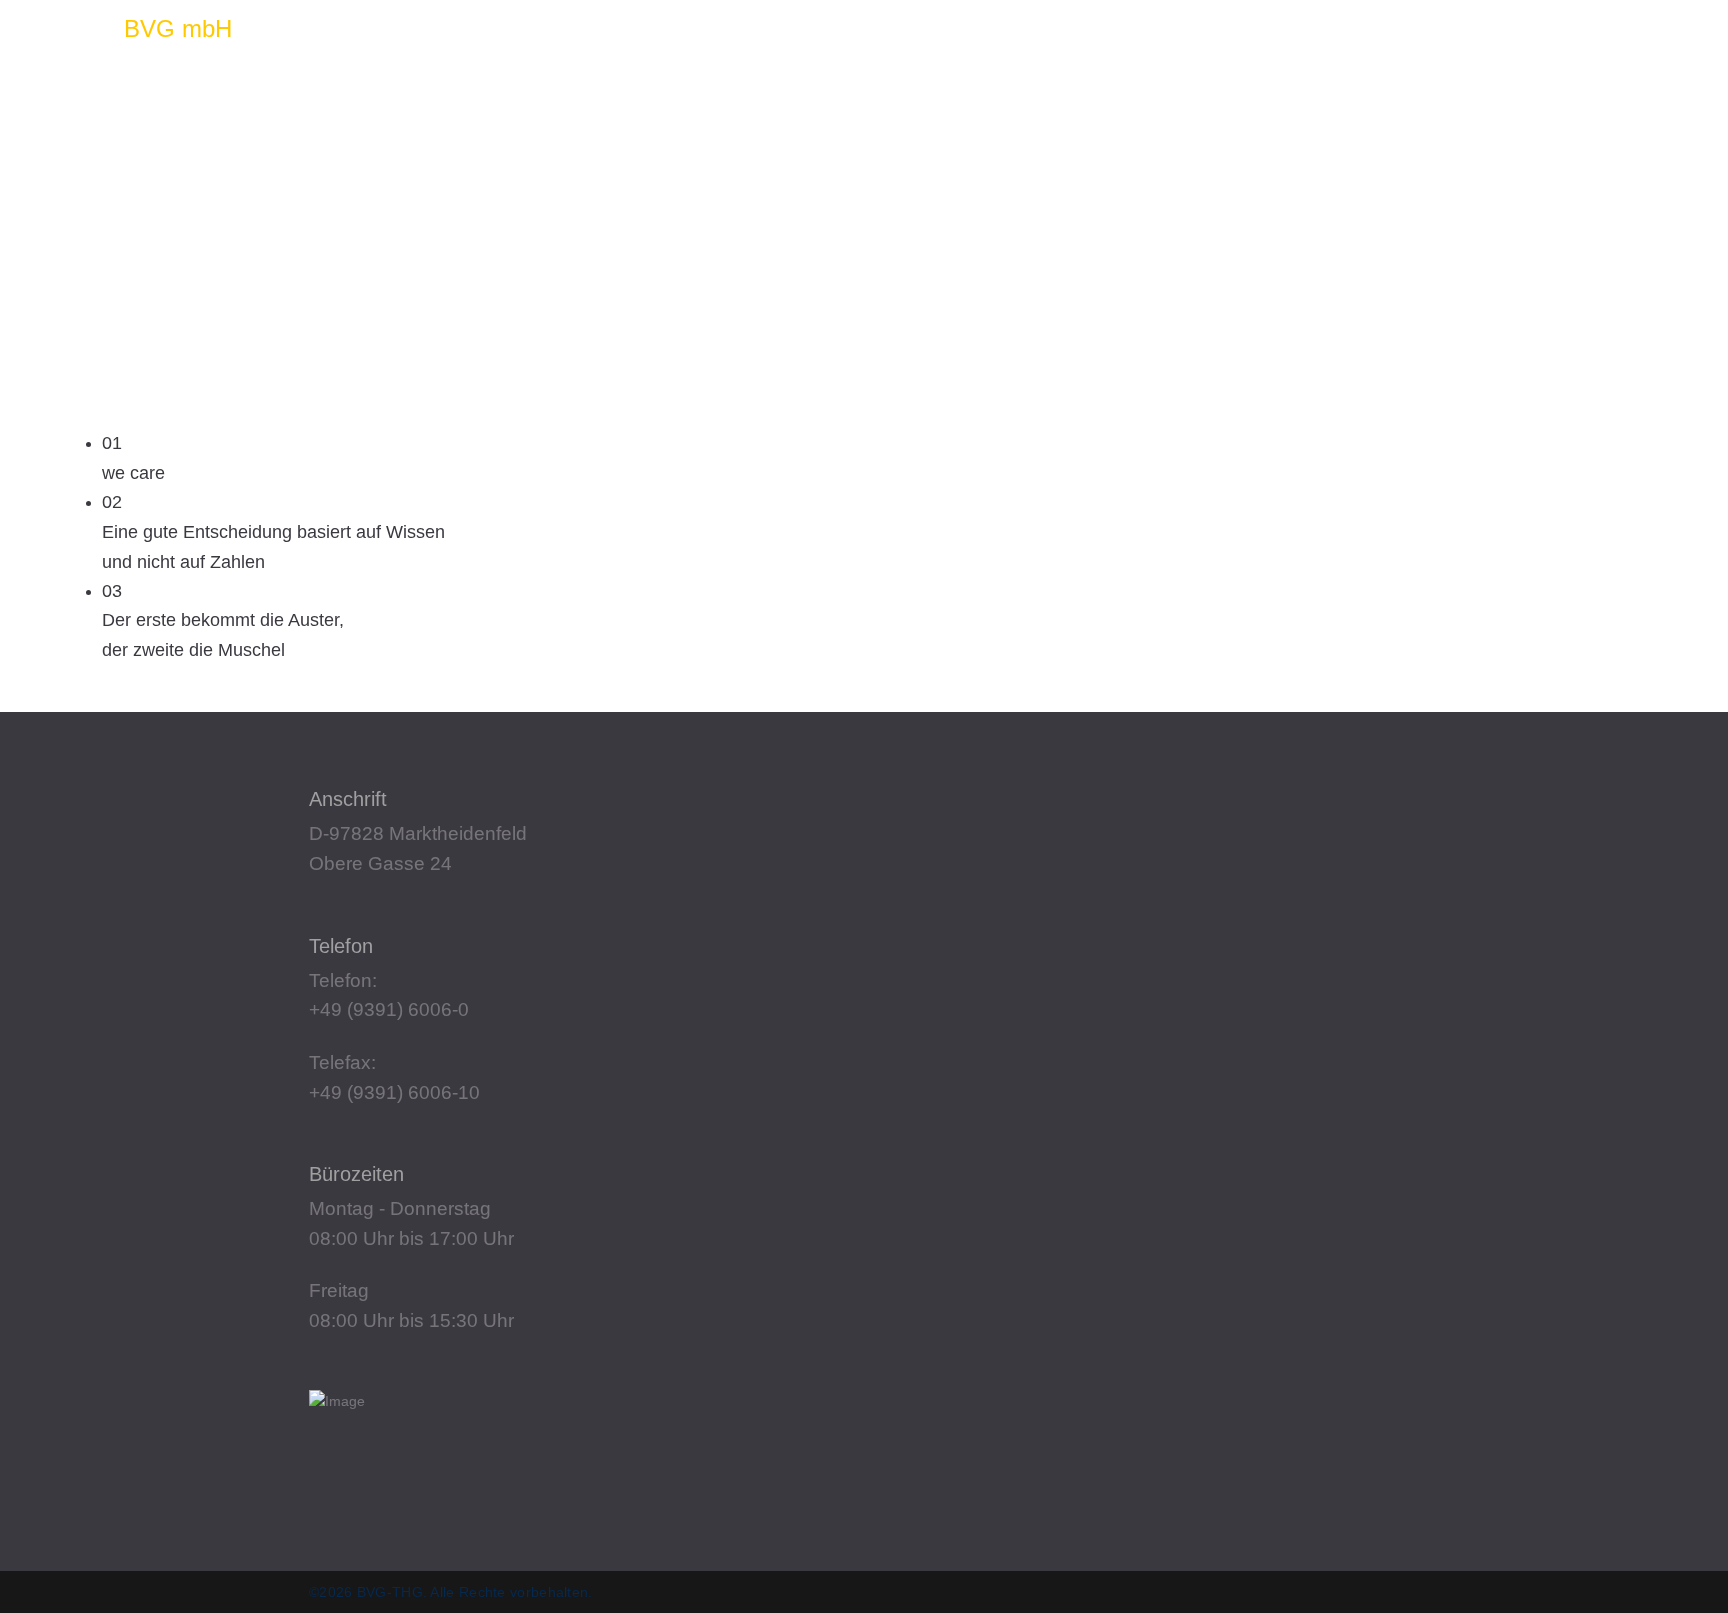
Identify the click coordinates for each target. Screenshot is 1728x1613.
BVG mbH (178, 29)
